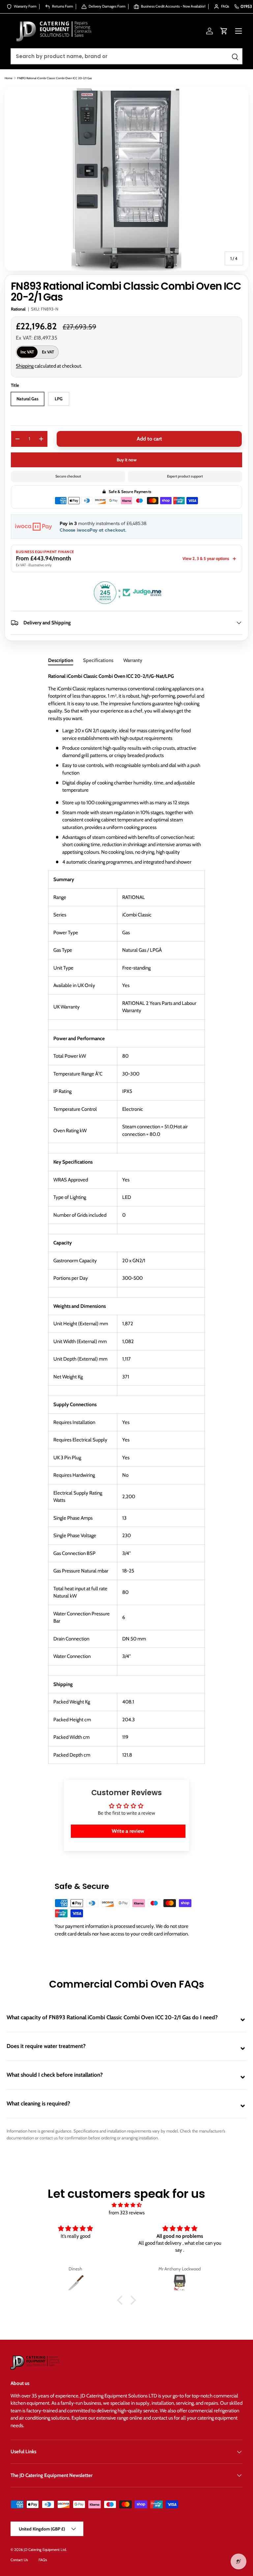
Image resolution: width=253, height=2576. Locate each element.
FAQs (43, 2560)
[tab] (61, 660)
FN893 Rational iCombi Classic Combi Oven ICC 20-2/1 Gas (55, 78)
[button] (224, 31)
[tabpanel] (126, 1218)
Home (9, 78)
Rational (18, 309)
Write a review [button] (128, 1831)
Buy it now (127, 460)
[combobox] (126, 56)
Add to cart (149, 439)
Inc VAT (27, 352)
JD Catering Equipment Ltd (45, 2550)
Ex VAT (48, 352)
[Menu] (239, 31)
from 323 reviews (127, 2213)
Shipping (25, 366)
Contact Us (19, 2560)
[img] (126, 2205)
